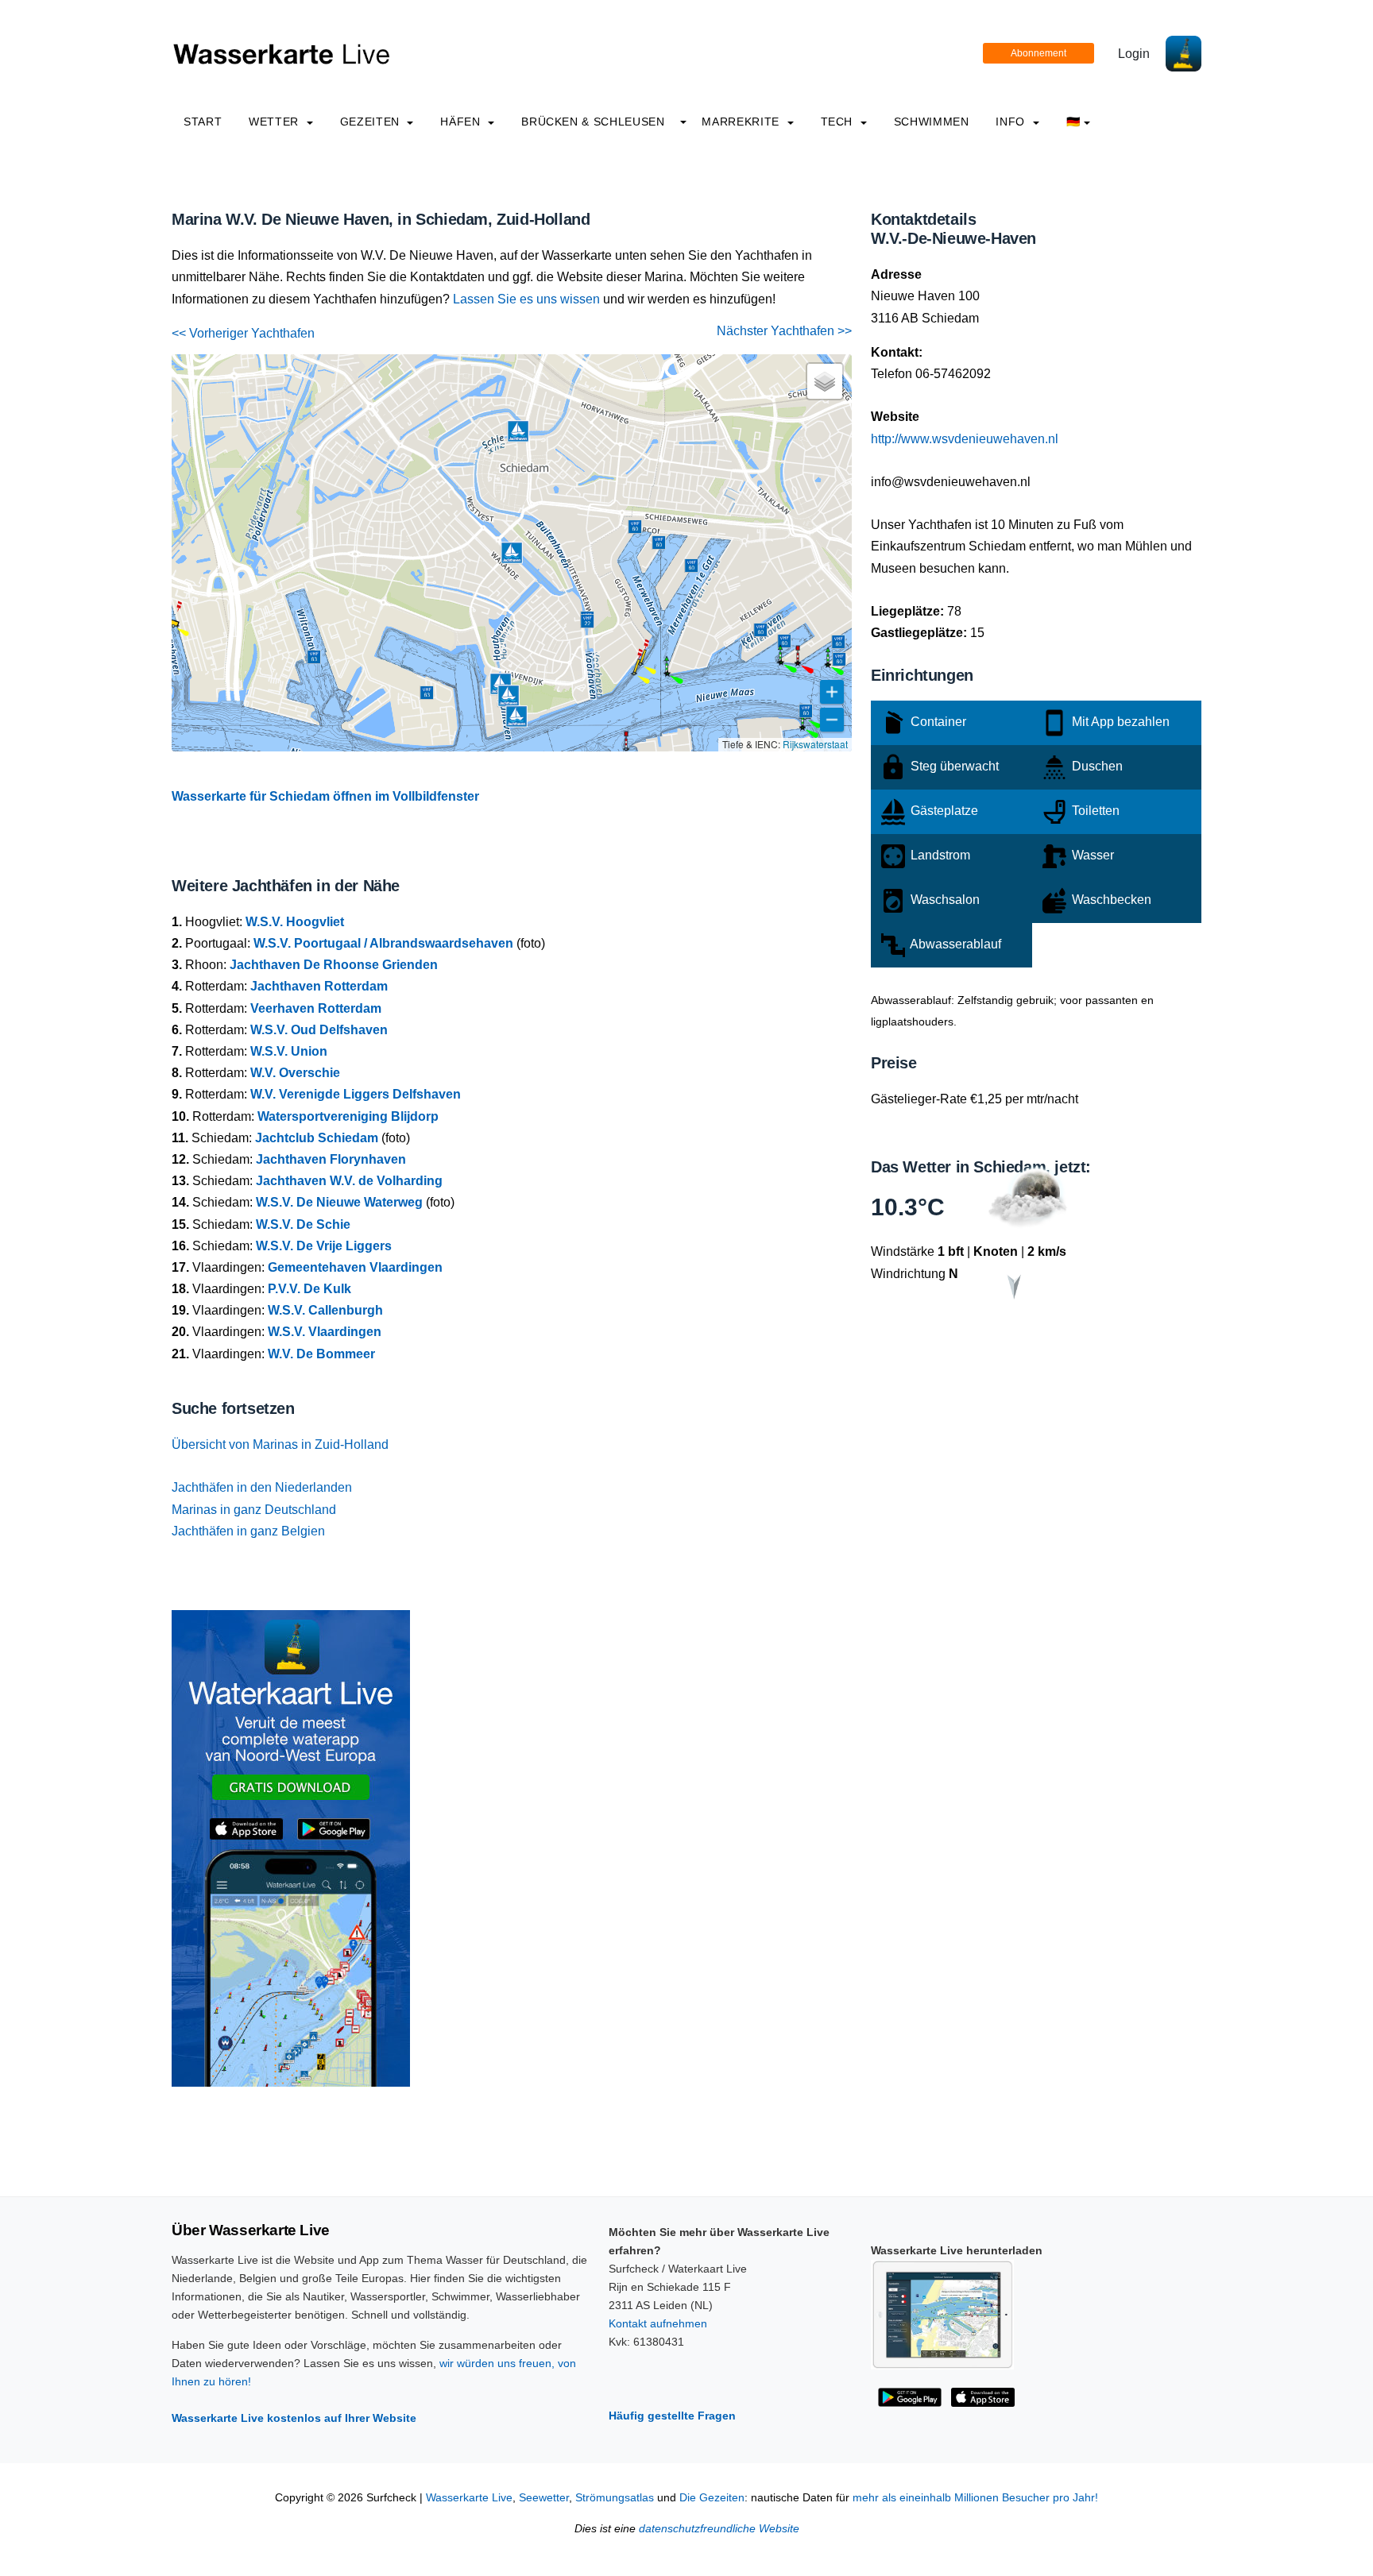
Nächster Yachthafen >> (784, 331)
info (1012, 122)
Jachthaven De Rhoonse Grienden (334, 965)
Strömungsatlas (615, 2498)
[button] (626, 749)
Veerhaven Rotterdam (316, 1008)
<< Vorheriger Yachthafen (243, 333)
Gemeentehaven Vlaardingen (355, 1267)
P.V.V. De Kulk (309, 1289)
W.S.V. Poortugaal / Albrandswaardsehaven (383, 943)
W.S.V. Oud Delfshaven (319, 1030)
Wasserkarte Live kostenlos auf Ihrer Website (294, 2418)
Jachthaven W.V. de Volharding (349, 1181)
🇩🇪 (1073, 122)
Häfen (462, 122)
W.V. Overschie (295, 1073)
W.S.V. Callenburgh (325, 1310)
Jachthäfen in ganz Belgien (248, 1531)
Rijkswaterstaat (815, 744)
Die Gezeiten (712, 2498)
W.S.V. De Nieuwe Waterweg (339, 1202)
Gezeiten (372, 122)
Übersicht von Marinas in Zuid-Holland (280, 1444)
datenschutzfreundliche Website (719, 2529)
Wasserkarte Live (469, 2498)
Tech (839, 122)
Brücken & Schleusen (593, 122)
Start (203, 122)
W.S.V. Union (289, 1051)
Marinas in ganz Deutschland (254, 1510)
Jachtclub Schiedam (317, 1138)
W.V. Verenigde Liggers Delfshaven (356, 1094)
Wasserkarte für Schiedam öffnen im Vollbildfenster (325, 796)
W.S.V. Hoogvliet (295, 922)
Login (1134, 54)
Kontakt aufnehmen (658, 2323)
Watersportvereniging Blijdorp (348, 1116)
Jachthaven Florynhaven (331, 1159)
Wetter (275, 122)
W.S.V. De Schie (303, 1224)
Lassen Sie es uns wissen (526, 299)
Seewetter (544, 2498)
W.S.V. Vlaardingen (325, 1332)
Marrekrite (742, 122)
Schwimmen (932, 122)
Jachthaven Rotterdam (319, 986)
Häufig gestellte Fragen (672, 2416)
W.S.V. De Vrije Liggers (324, 1246)
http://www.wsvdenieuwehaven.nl (965, 439)
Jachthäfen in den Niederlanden (262, 1487)
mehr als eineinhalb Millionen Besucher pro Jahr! (975, 2498)
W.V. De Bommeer (321, 1354)
